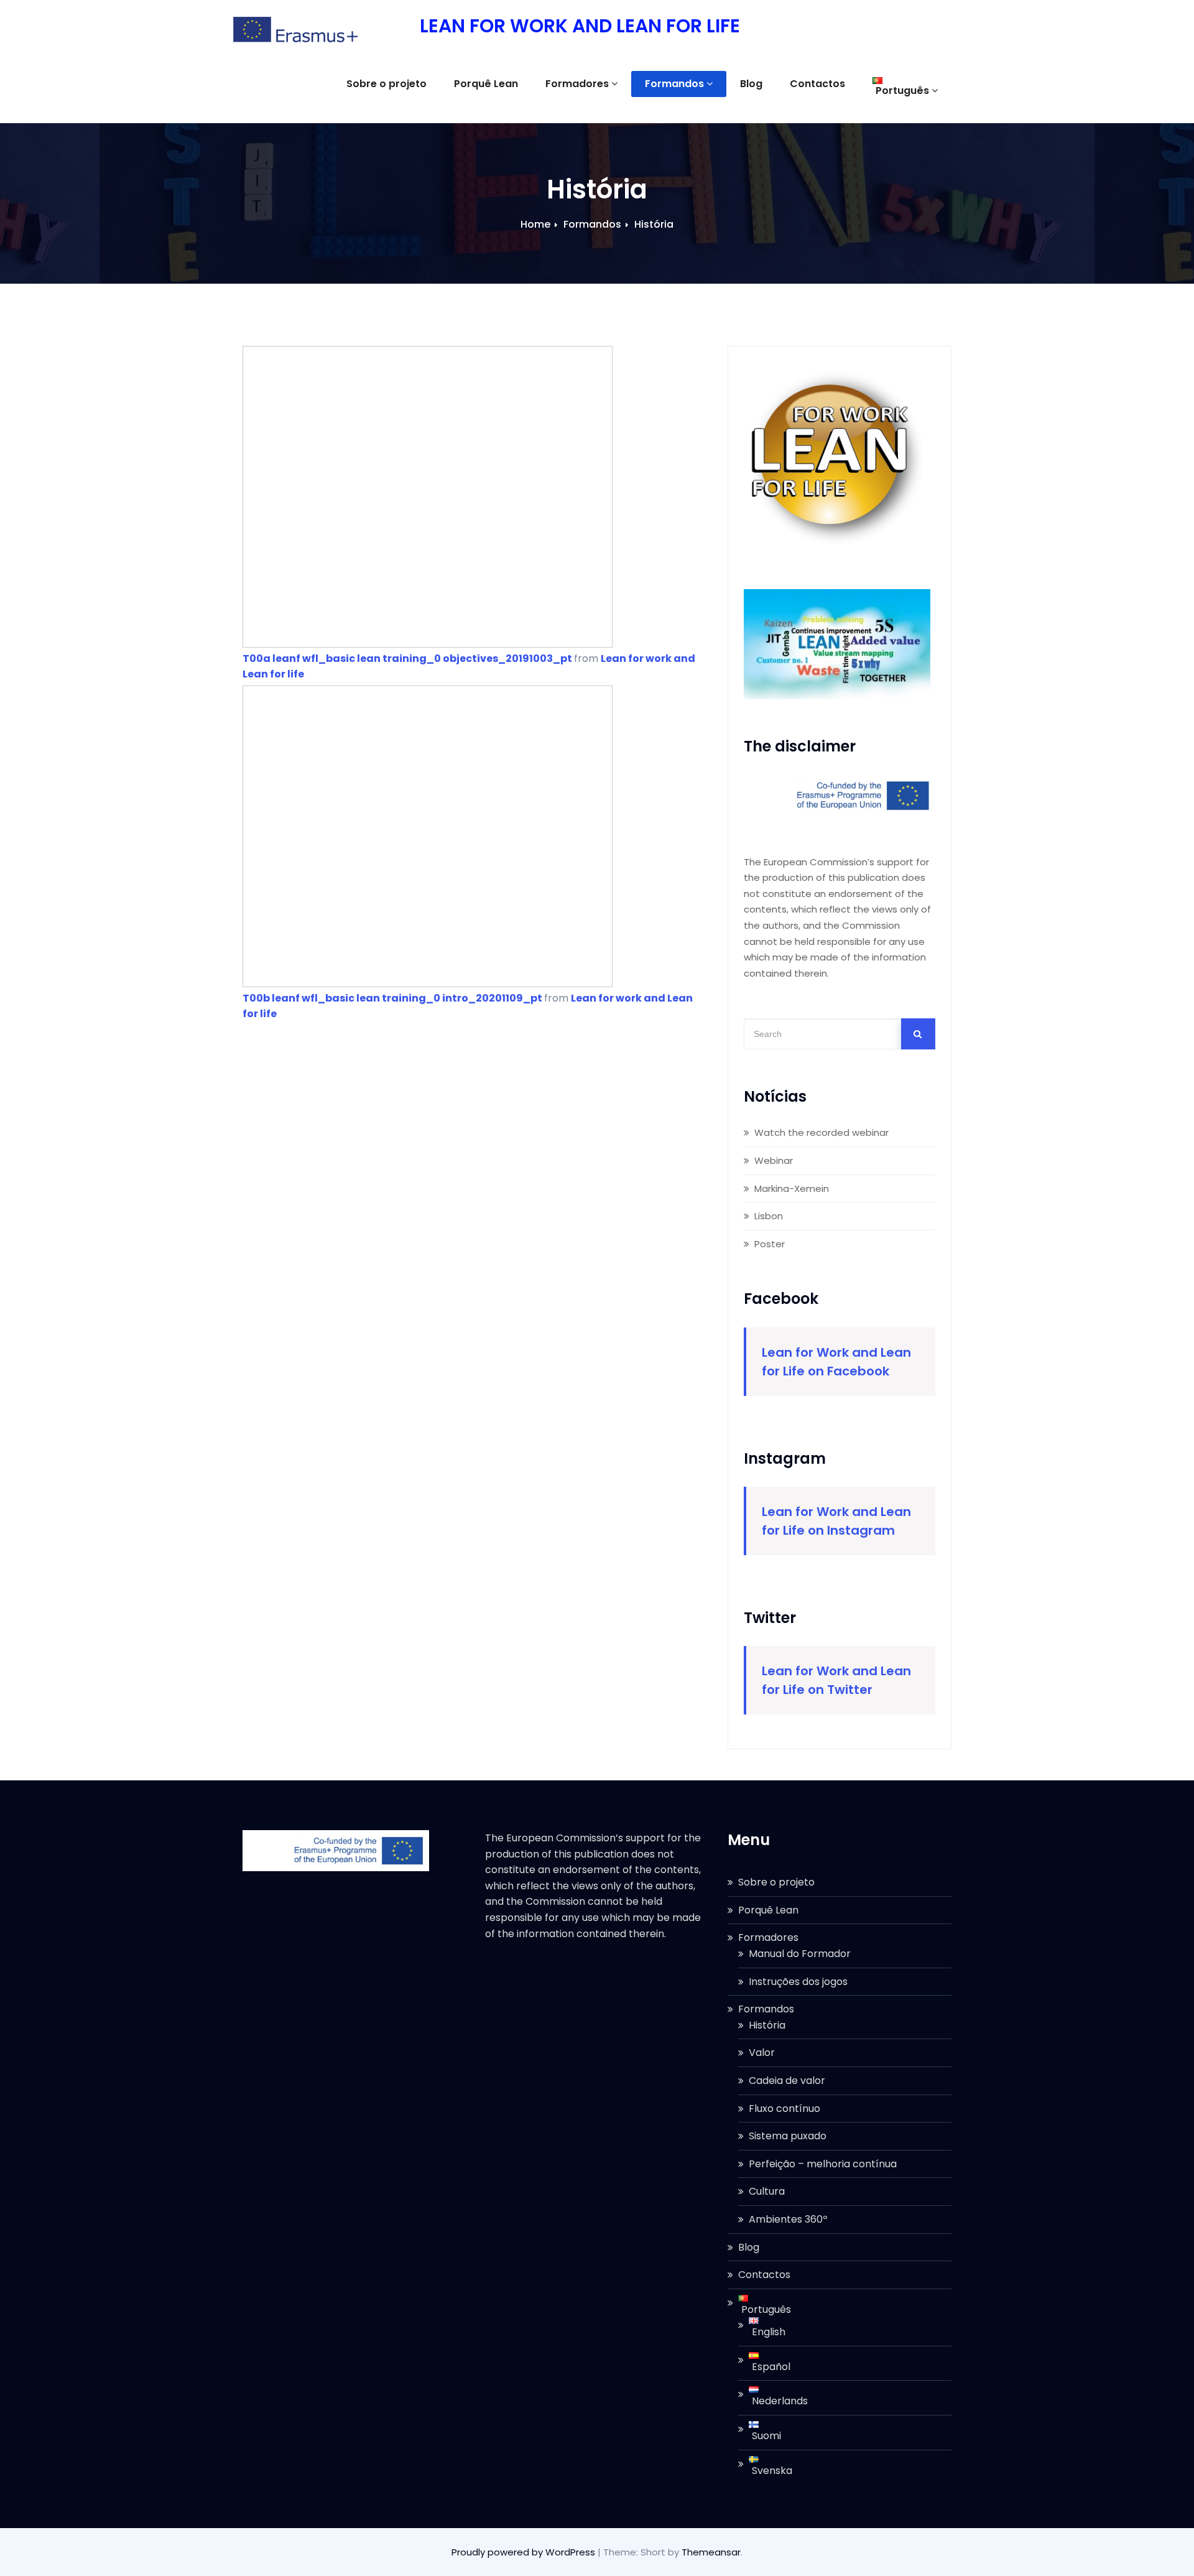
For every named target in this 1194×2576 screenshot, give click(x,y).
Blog (751, 84)
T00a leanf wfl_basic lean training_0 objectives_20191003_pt (407, 658)
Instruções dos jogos (798, 1982)
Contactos (817, 84)
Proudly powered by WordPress (525, 2552)
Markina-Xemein (792, 1188)
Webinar (774, 1160)
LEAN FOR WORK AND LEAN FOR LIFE (580, 26)
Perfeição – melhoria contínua (823, 2164)
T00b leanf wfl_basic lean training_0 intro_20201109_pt (392, 998)
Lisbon (769, 1216)
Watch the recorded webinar (821, 1132)
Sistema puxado (788, 2136)
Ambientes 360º (788, 2219)
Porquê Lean (486, 84)
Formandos (674, 84)
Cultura (767, 2191)
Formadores (577, 84)
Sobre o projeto (386, 84)
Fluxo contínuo (784, 2109)
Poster (770, 1244)
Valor (762, 2053)
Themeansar (711, 2552)
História (654, 224)
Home (535, 224)
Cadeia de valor (787, 2081)
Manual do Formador (800, 1954)
